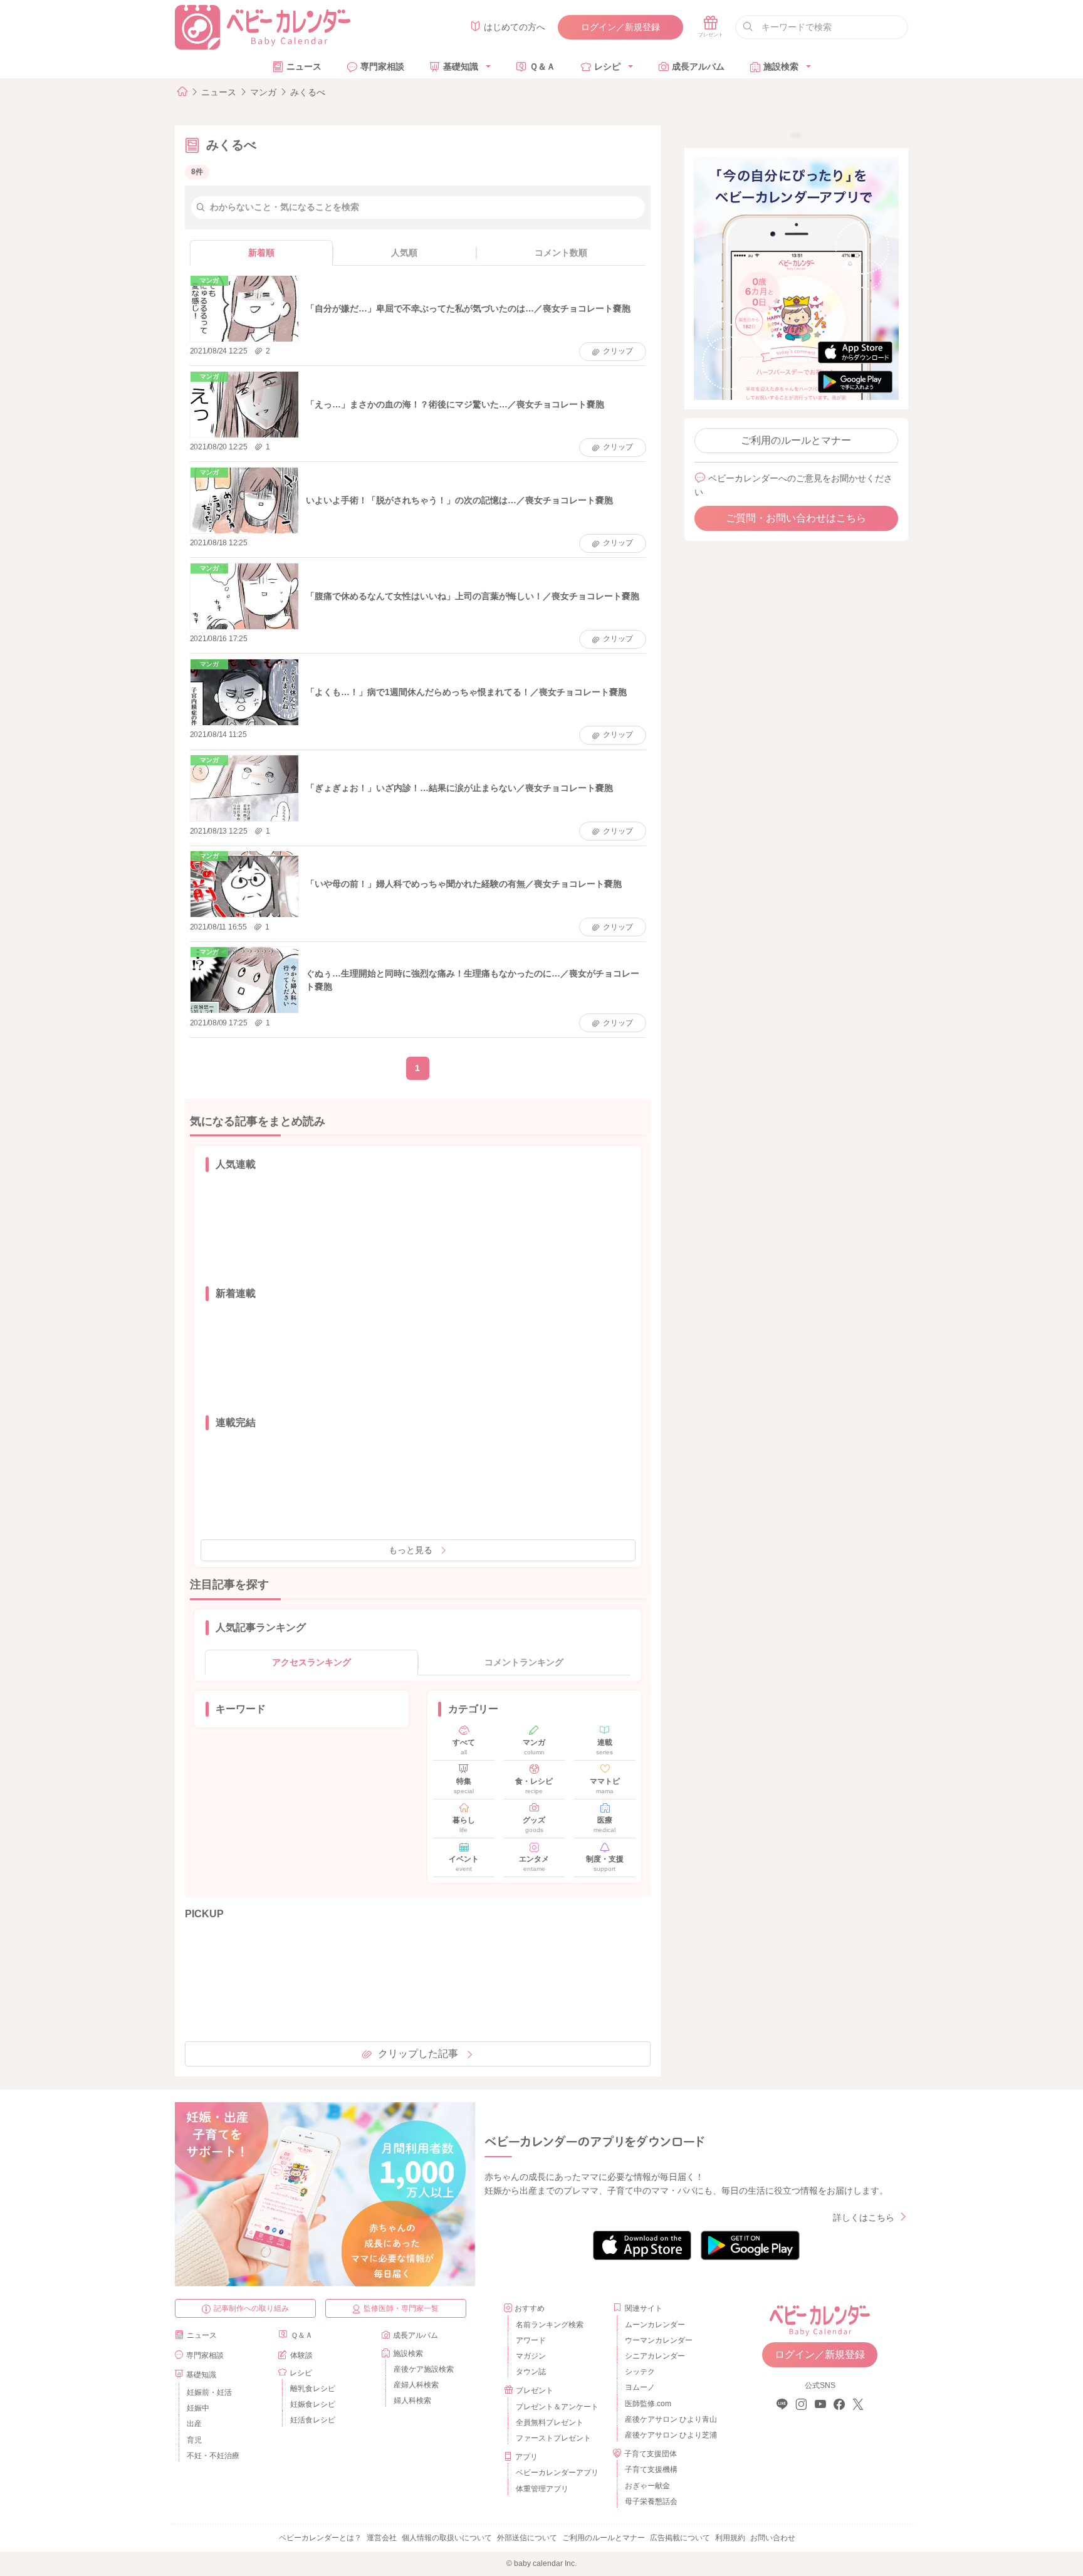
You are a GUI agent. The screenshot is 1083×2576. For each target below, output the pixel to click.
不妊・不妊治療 (213, 2456)
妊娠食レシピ (313, 2404)
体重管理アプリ (542, 2489)
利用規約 (730, 2538)
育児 (194, 2440)
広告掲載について (680, 2538)
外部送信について (527, 2538)
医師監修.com (648, 2404)
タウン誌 (531, 2372)
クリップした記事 (418, 2054)
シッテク (640, 2372)
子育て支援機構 (651, 2469)
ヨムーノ (640, 2387)
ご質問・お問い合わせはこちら (796, 518)
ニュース (304, 66)
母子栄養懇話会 (651, 2501)
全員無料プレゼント (550, 2422)
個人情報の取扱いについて (447, 2538)
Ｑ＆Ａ (542, 66)
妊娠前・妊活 (209, 2392)
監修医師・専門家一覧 (401, 2308)
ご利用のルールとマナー (796, 440)
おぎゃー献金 (647, 2486)
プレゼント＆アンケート (557, 2407)
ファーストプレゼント (553, 2438)
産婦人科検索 (416, 2385)
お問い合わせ (773, 2538)
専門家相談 (382, 66)
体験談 (301, 2355)
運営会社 (382, 2538)
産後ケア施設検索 (424, 2369)
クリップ (618, 351)
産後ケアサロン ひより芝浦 (669, 2435)
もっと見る (411, 1550)
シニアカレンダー (655, 2356)
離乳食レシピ (313, 2389)
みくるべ (308, 92)
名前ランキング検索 (550, 2325)
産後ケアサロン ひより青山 (669, 2419)
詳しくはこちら (864, 2217)
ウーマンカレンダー (659, 2340)
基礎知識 (461, 66)
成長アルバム (698, 66)
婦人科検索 (412, 2401)
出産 (194, 2424)
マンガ (263, 92)
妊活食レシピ (313, 2420)
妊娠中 (198, 2408)
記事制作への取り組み (251, 2308)
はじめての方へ (515, 27)
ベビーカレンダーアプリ (557, 2473)
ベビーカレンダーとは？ (320, 2538)
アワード (531, 2340)
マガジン (531, 2356)
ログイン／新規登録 (620, 27)
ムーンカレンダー (655, 2325)
